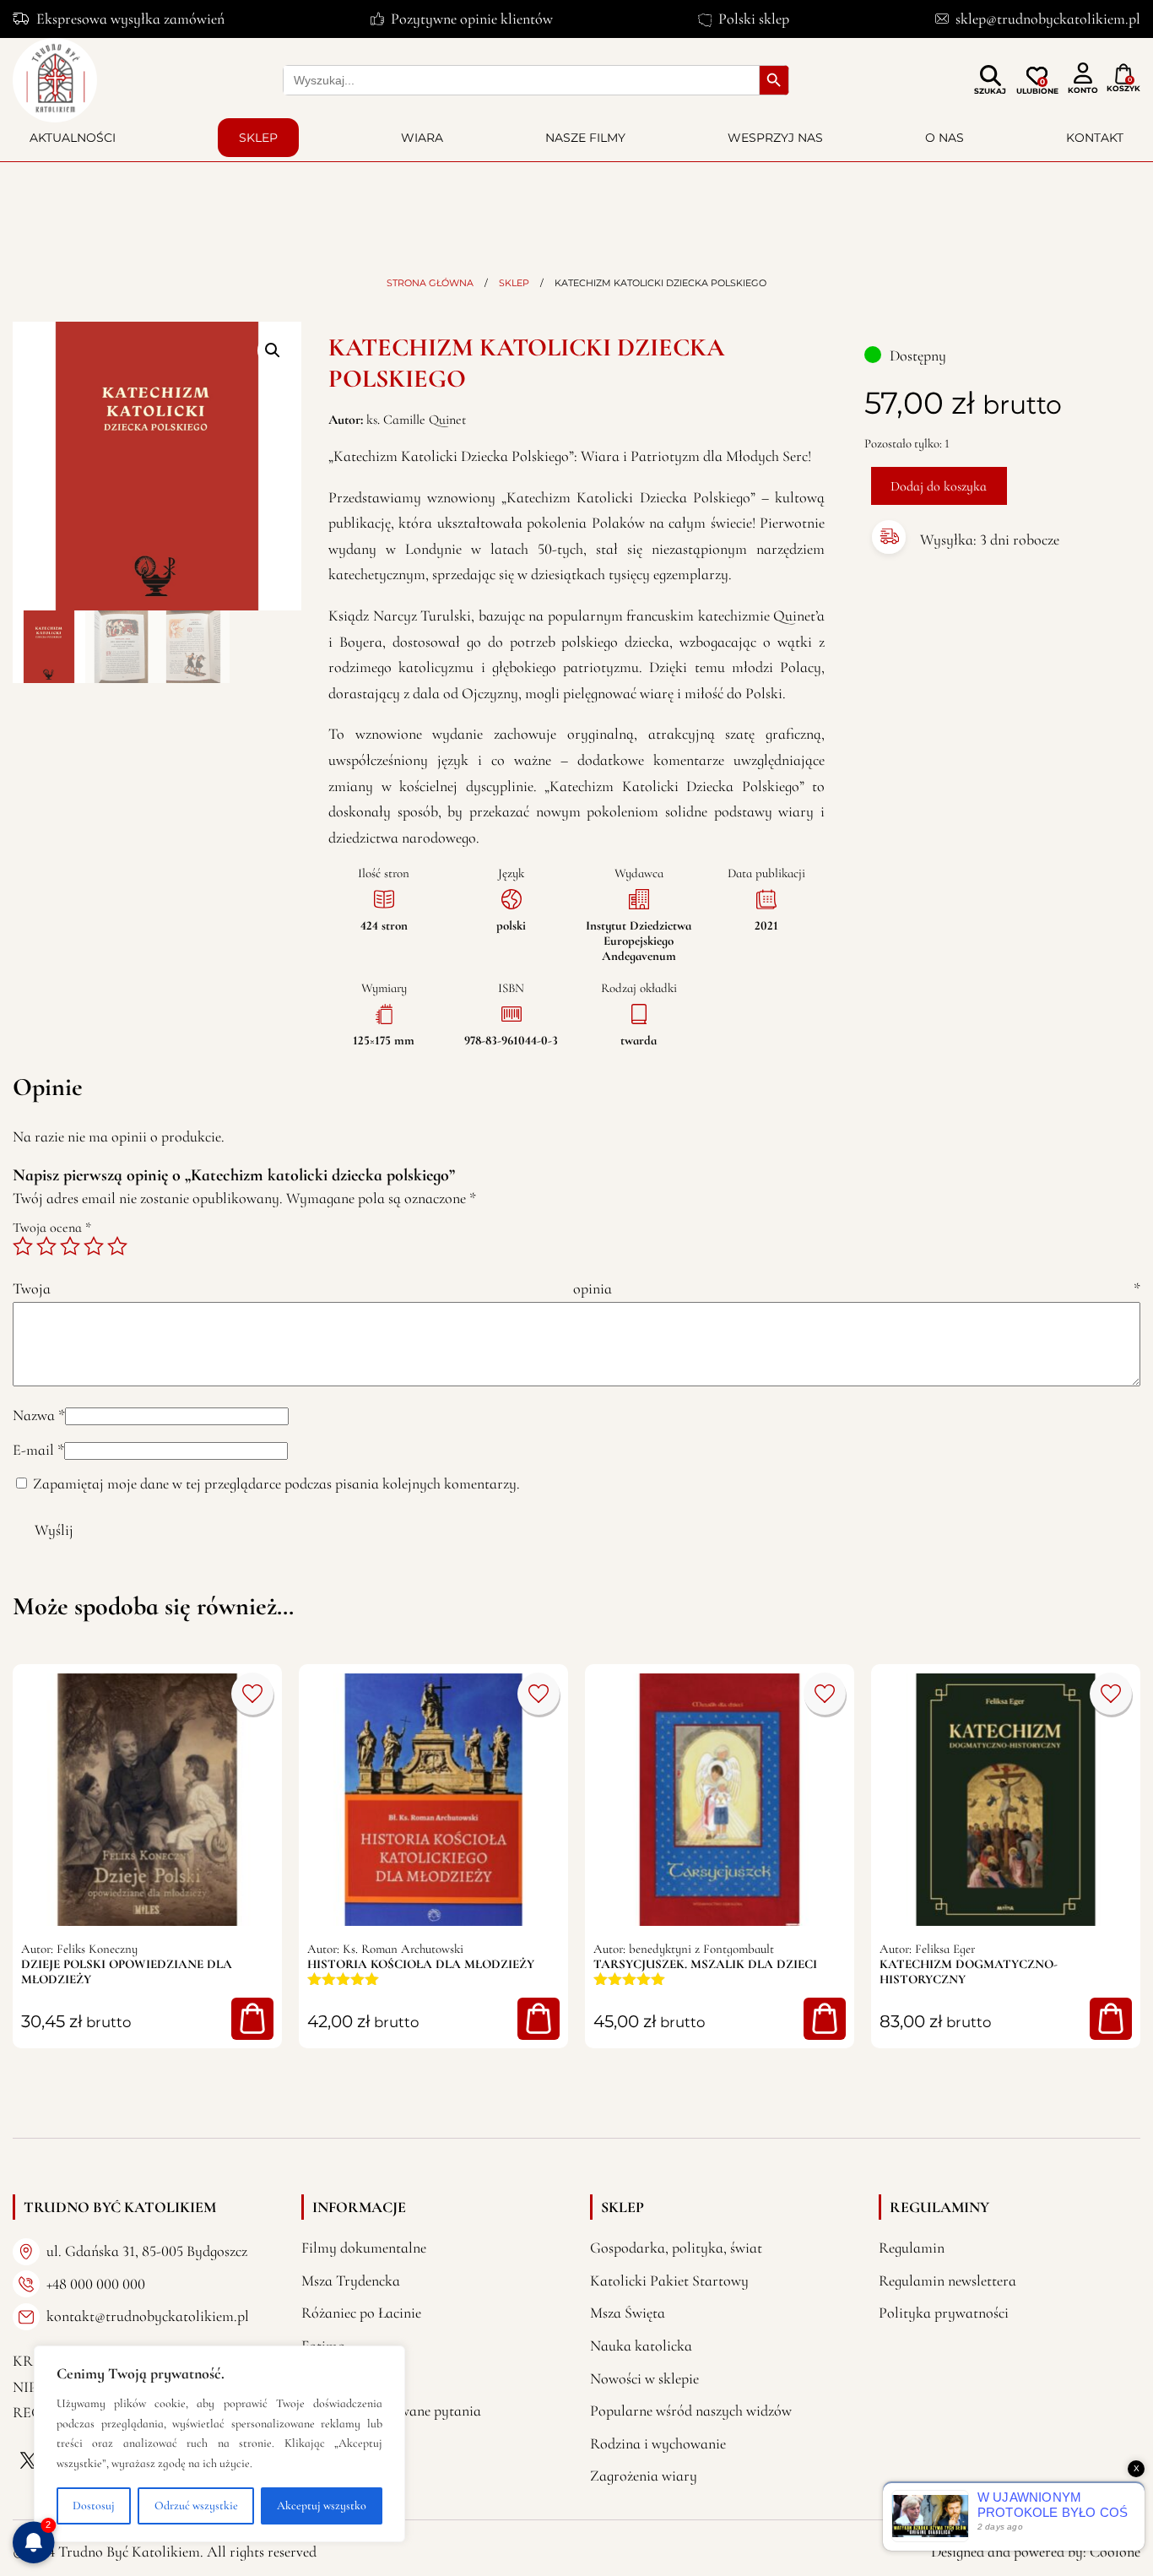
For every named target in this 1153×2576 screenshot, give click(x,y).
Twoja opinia (576, 1288)
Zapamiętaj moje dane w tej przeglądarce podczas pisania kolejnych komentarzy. (276, 1483)
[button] (273, 350)
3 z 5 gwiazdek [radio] (70, 1246)
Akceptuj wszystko (322, 2505)
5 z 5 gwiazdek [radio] (117, 1246)
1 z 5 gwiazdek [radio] (23, 1246)
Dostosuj (94, 2505)
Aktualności (73, 138)
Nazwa (39, 1415)
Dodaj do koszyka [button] (252, 2019)
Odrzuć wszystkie (196, 2505)
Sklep (258, 138)
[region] (219, 2444)
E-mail (38, 1450)
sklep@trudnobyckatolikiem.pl (1048, 19)
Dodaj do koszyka (939, 486)
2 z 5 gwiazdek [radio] (46, 1246)
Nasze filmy (585, 138)
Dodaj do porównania (252, 1694)
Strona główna (430, 283)
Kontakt (1095, 138)
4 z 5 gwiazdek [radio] (94, 1246)
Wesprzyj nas (775, 138)
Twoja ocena (52, 1228)
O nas (945, 138)
